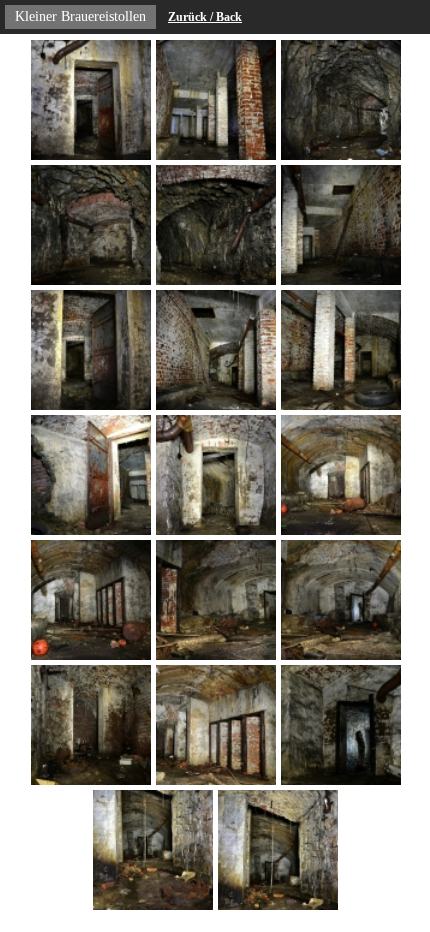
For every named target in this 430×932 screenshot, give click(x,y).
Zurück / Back (205, 17)
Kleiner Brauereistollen (80, 16)
